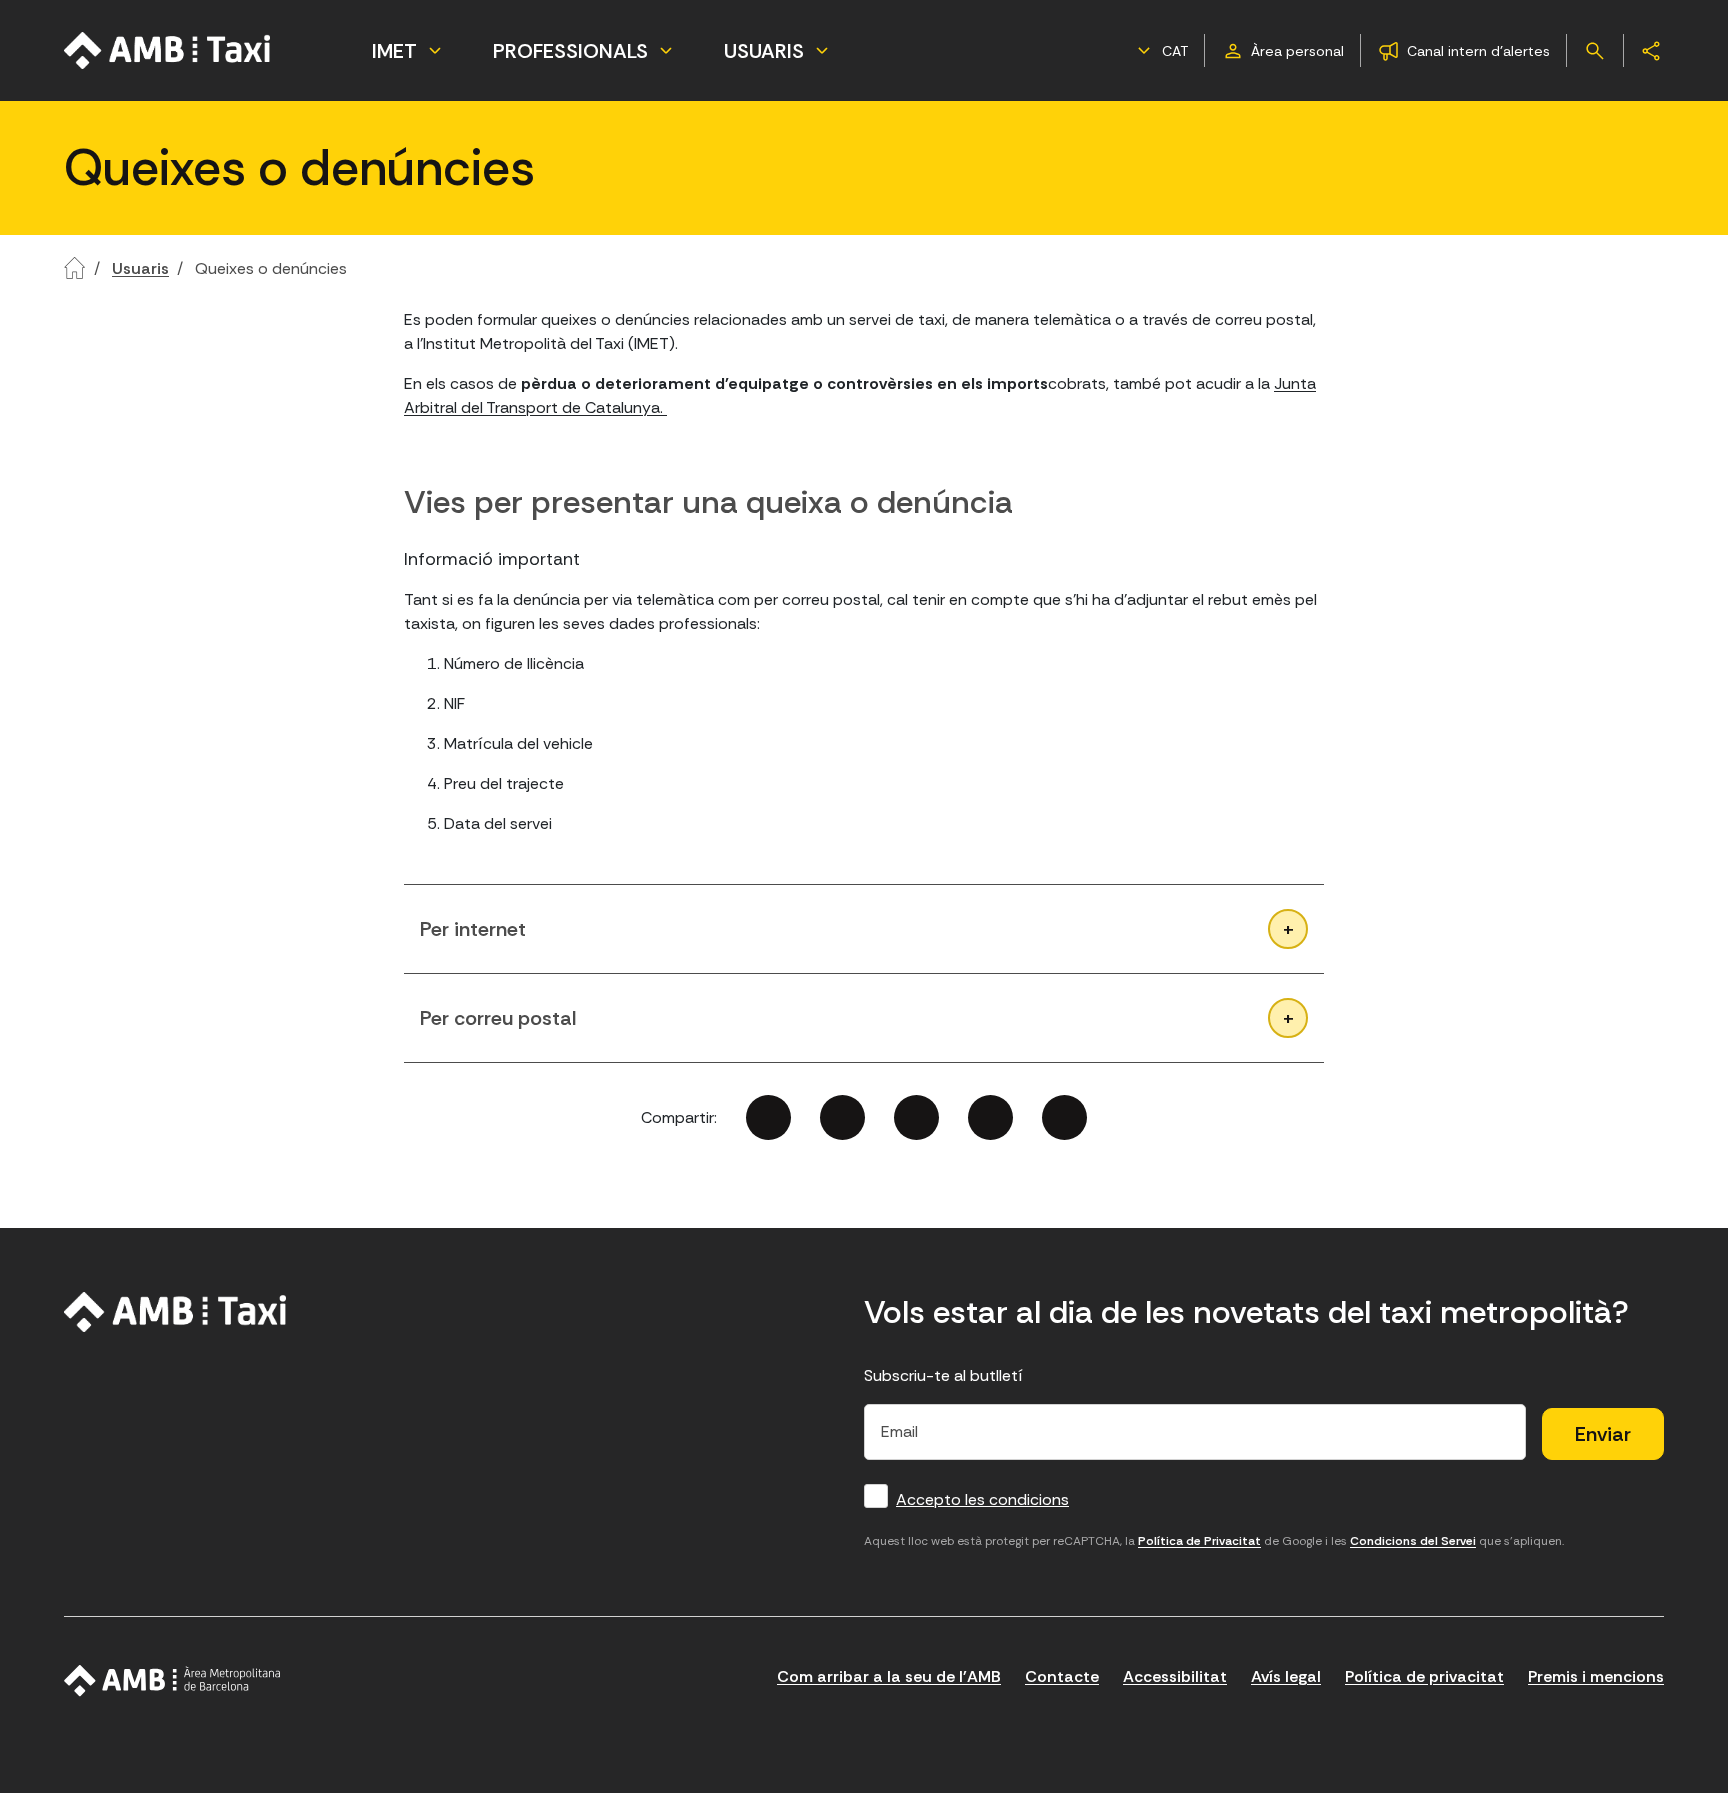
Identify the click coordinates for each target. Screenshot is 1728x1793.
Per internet (473, 929)
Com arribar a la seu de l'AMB (889, 1676)
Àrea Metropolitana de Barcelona (172, 1681)
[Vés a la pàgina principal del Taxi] (175, 1312)
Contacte (1062, 1676)
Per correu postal (498, 1018)
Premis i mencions (1596, 1676)
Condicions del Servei (1413, 1541)
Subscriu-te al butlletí (943, 1375)
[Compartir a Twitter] (842, 1117)
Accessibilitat (1175, 1676)
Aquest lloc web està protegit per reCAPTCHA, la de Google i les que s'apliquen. (1214, 1541)
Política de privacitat (1424, 1676)
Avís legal (1286, 1676)
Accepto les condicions (982, 1499)
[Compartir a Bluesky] (990, 1117)
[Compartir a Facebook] (768, 1117)
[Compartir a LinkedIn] (916, 1117)
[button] (1160, 51)
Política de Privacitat (1199, 1541)
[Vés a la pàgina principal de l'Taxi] (168, 50)
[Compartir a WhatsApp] (1064, 1117)
